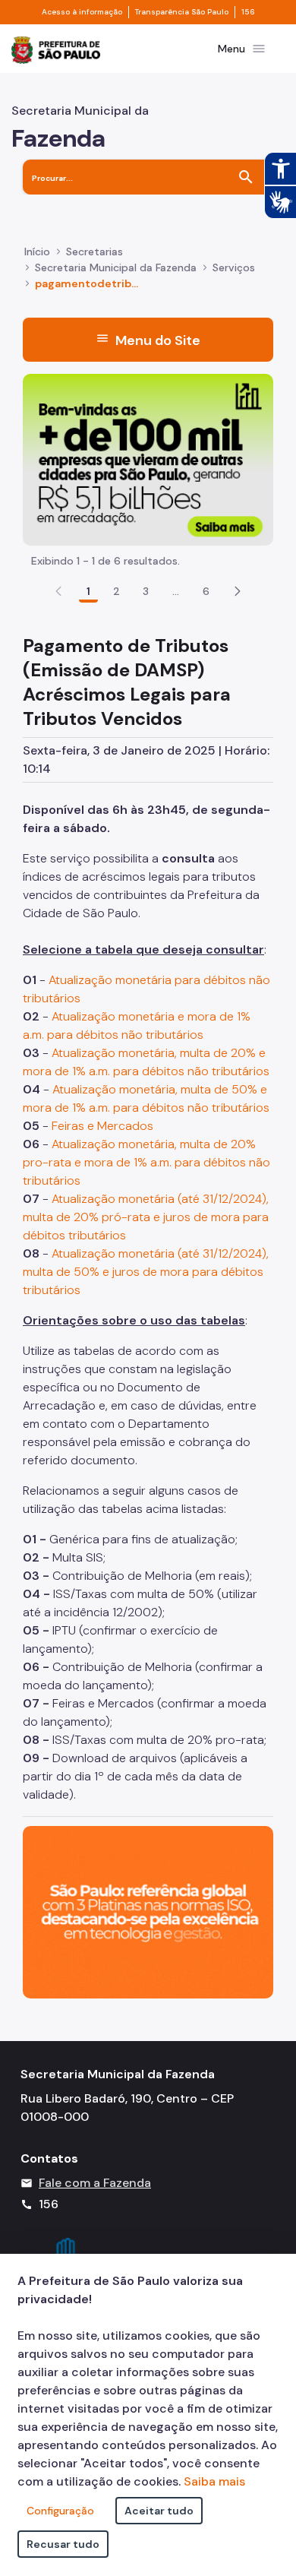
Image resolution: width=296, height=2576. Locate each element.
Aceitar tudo (159, 2511)
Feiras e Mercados (102, 1126)
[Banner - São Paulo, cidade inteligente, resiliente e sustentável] (148, 1911)
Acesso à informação (82, 12)
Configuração (60, 2511)
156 (248, 12)
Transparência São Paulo (182, 12)
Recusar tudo (63, 2544)
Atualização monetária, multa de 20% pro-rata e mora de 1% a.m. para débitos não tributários (146, 1162)
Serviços (234, 267)
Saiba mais (214, 2481)
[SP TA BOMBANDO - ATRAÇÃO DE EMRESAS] (148, 459)
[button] (238, 591)
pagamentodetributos (87, 283)
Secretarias (94, 252)
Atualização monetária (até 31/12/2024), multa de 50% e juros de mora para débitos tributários (146, 1272)
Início (37, 252)
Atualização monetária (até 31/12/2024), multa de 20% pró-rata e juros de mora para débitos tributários (146, 1217)
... (176, 591)
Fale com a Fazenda (95, 2183)
